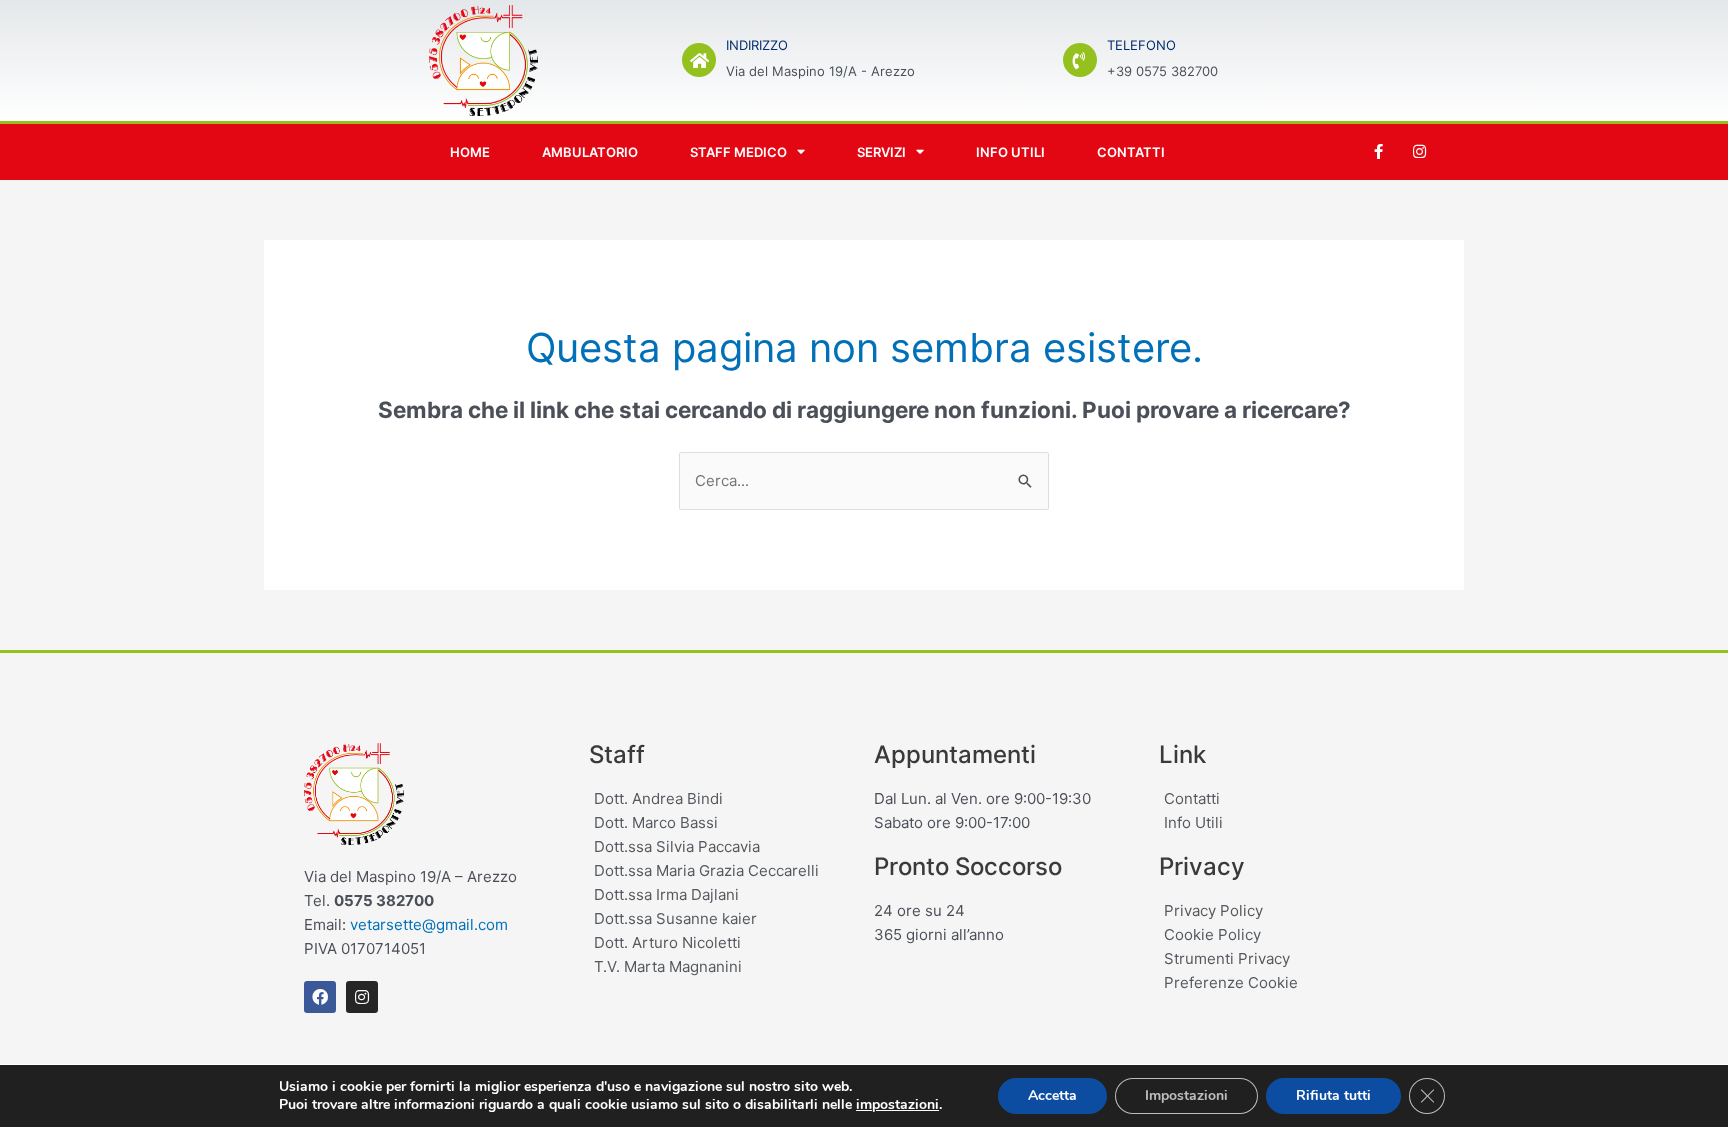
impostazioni (897, 1105)
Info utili (1010, 152)
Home (470, 152)
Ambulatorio (590, 152)
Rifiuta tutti (1333, 1095)
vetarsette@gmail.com (429, 924)
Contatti (1131, 152)
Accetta (1052, 1095)
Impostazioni (1186, 1095)
